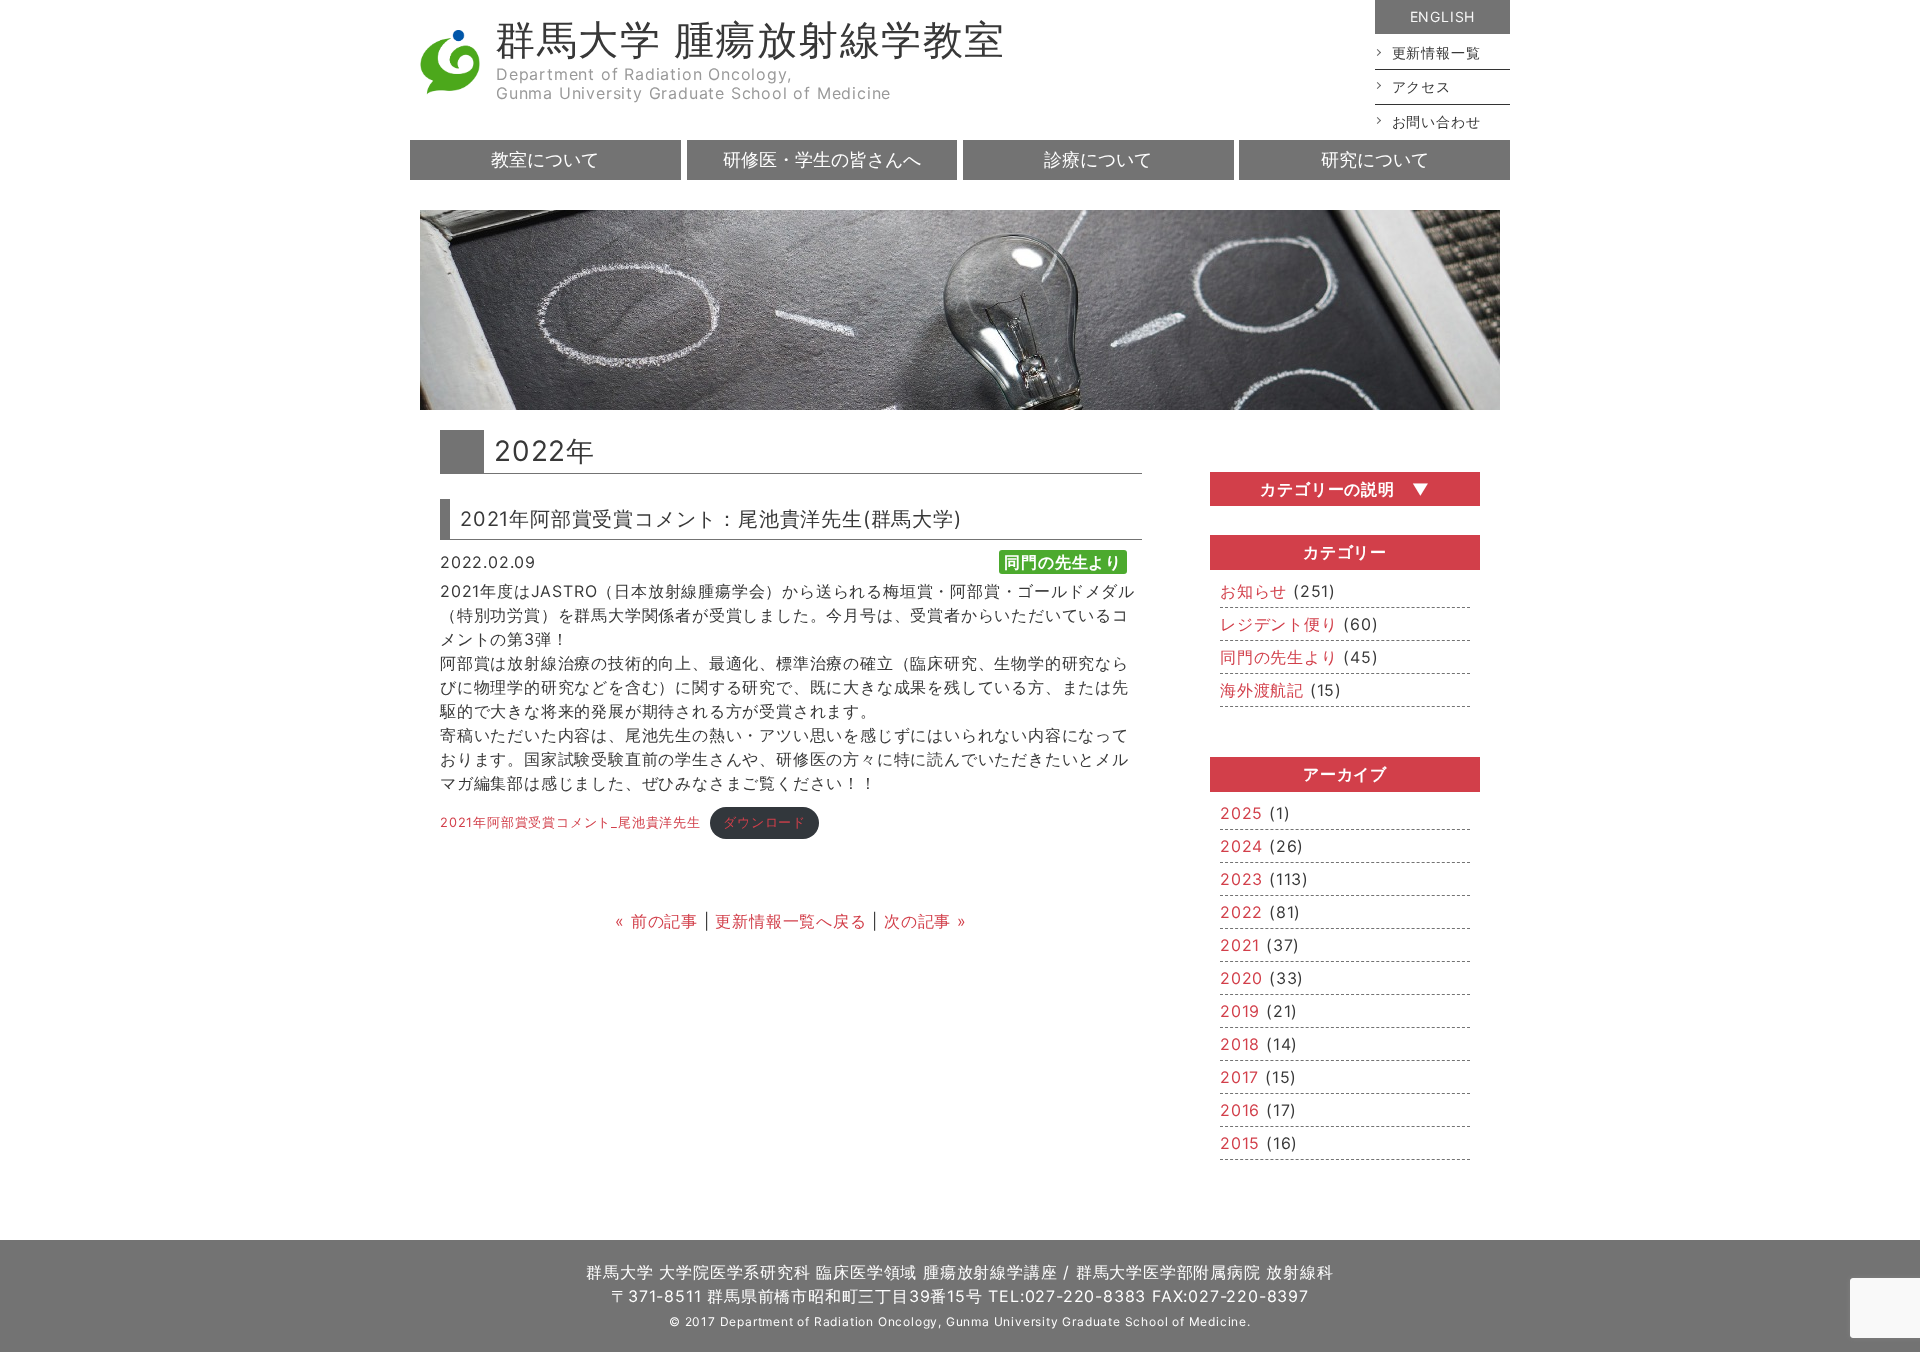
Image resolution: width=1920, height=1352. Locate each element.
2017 (1239, 1077)
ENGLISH (1443, 16)
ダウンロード (764, 822)
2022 (1241, 912)
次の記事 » (925, 921)
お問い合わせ (1436, 121)
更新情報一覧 (1436, 52)
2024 (1241, 846)
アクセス (1421, 86)
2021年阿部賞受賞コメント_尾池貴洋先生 (570, 822)
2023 (1241, 879)
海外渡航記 (1262, 690)
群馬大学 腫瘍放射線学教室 (750, 39)
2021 (1240, 945)
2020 (1241, 978)
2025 (1241, 813)
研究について (1375, 159)
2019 (1240, 1011)
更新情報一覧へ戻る (790, 921)
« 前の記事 (656, 921)
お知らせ (1253, 591)
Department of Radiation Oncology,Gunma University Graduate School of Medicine (693, 84)
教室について (545, 159)
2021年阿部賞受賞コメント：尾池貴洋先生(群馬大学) (711, 519)
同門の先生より (1279, 657)
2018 (1240, 1044)
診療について (1098, 159)
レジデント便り (1279, 624)
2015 (1240, 1143)
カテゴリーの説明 (1327, 489)
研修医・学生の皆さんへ (822, 159)
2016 (1240, 1110)
